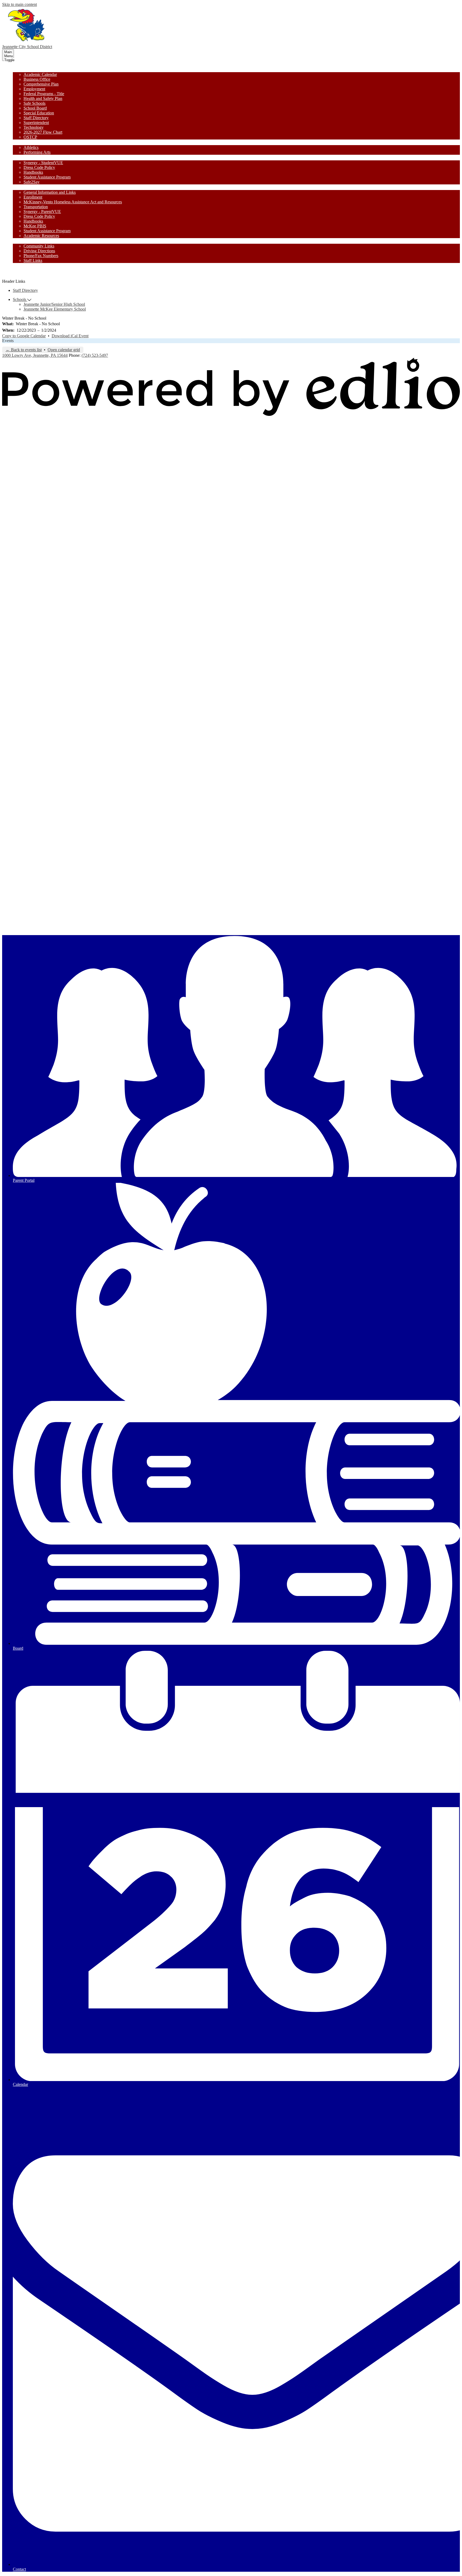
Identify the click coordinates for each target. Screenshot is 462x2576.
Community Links (39, 246)
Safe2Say (32, 182)
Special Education (39, 113)
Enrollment (33, 197)
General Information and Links (50, 192)
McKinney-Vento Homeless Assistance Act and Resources (73, 202)
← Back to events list (24, 350)
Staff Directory (36, 118)
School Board (35, 108)
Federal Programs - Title (44, 94)
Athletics (31, 147)
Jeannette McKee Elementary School (55, 309)
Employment (34, 89)
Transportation (36, 207)
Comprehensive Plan (41, 84)
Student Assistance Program (47, 177)
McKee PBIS (35, 226)
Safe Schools (34, 103)
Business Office (37, 79)
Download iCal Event (70, 336)
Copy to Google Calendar (24, 336)
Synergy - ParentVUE (42, 212)
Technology (34, 127)
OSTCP (30, 137)
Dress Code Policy (39, 167)
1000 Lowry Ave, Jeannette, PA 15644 (35, 355)
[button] (23, 69)
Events (8, 341)
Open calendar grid (64, 350)
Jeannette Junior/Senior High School (54, 304)
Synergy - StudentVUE (43, 163)
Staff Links (33, 260)
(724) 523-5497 (95, 355)
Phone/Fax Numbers (41, 256)
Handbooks (33, 172)
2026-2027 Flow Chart (43, 132)
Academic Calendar (40, 74)
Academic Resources (41, 236)
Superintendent (36, 123)
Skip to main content (20, 4)
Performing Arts (37, 152)
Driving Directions (39, 251)
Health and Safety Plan (43, 98)
